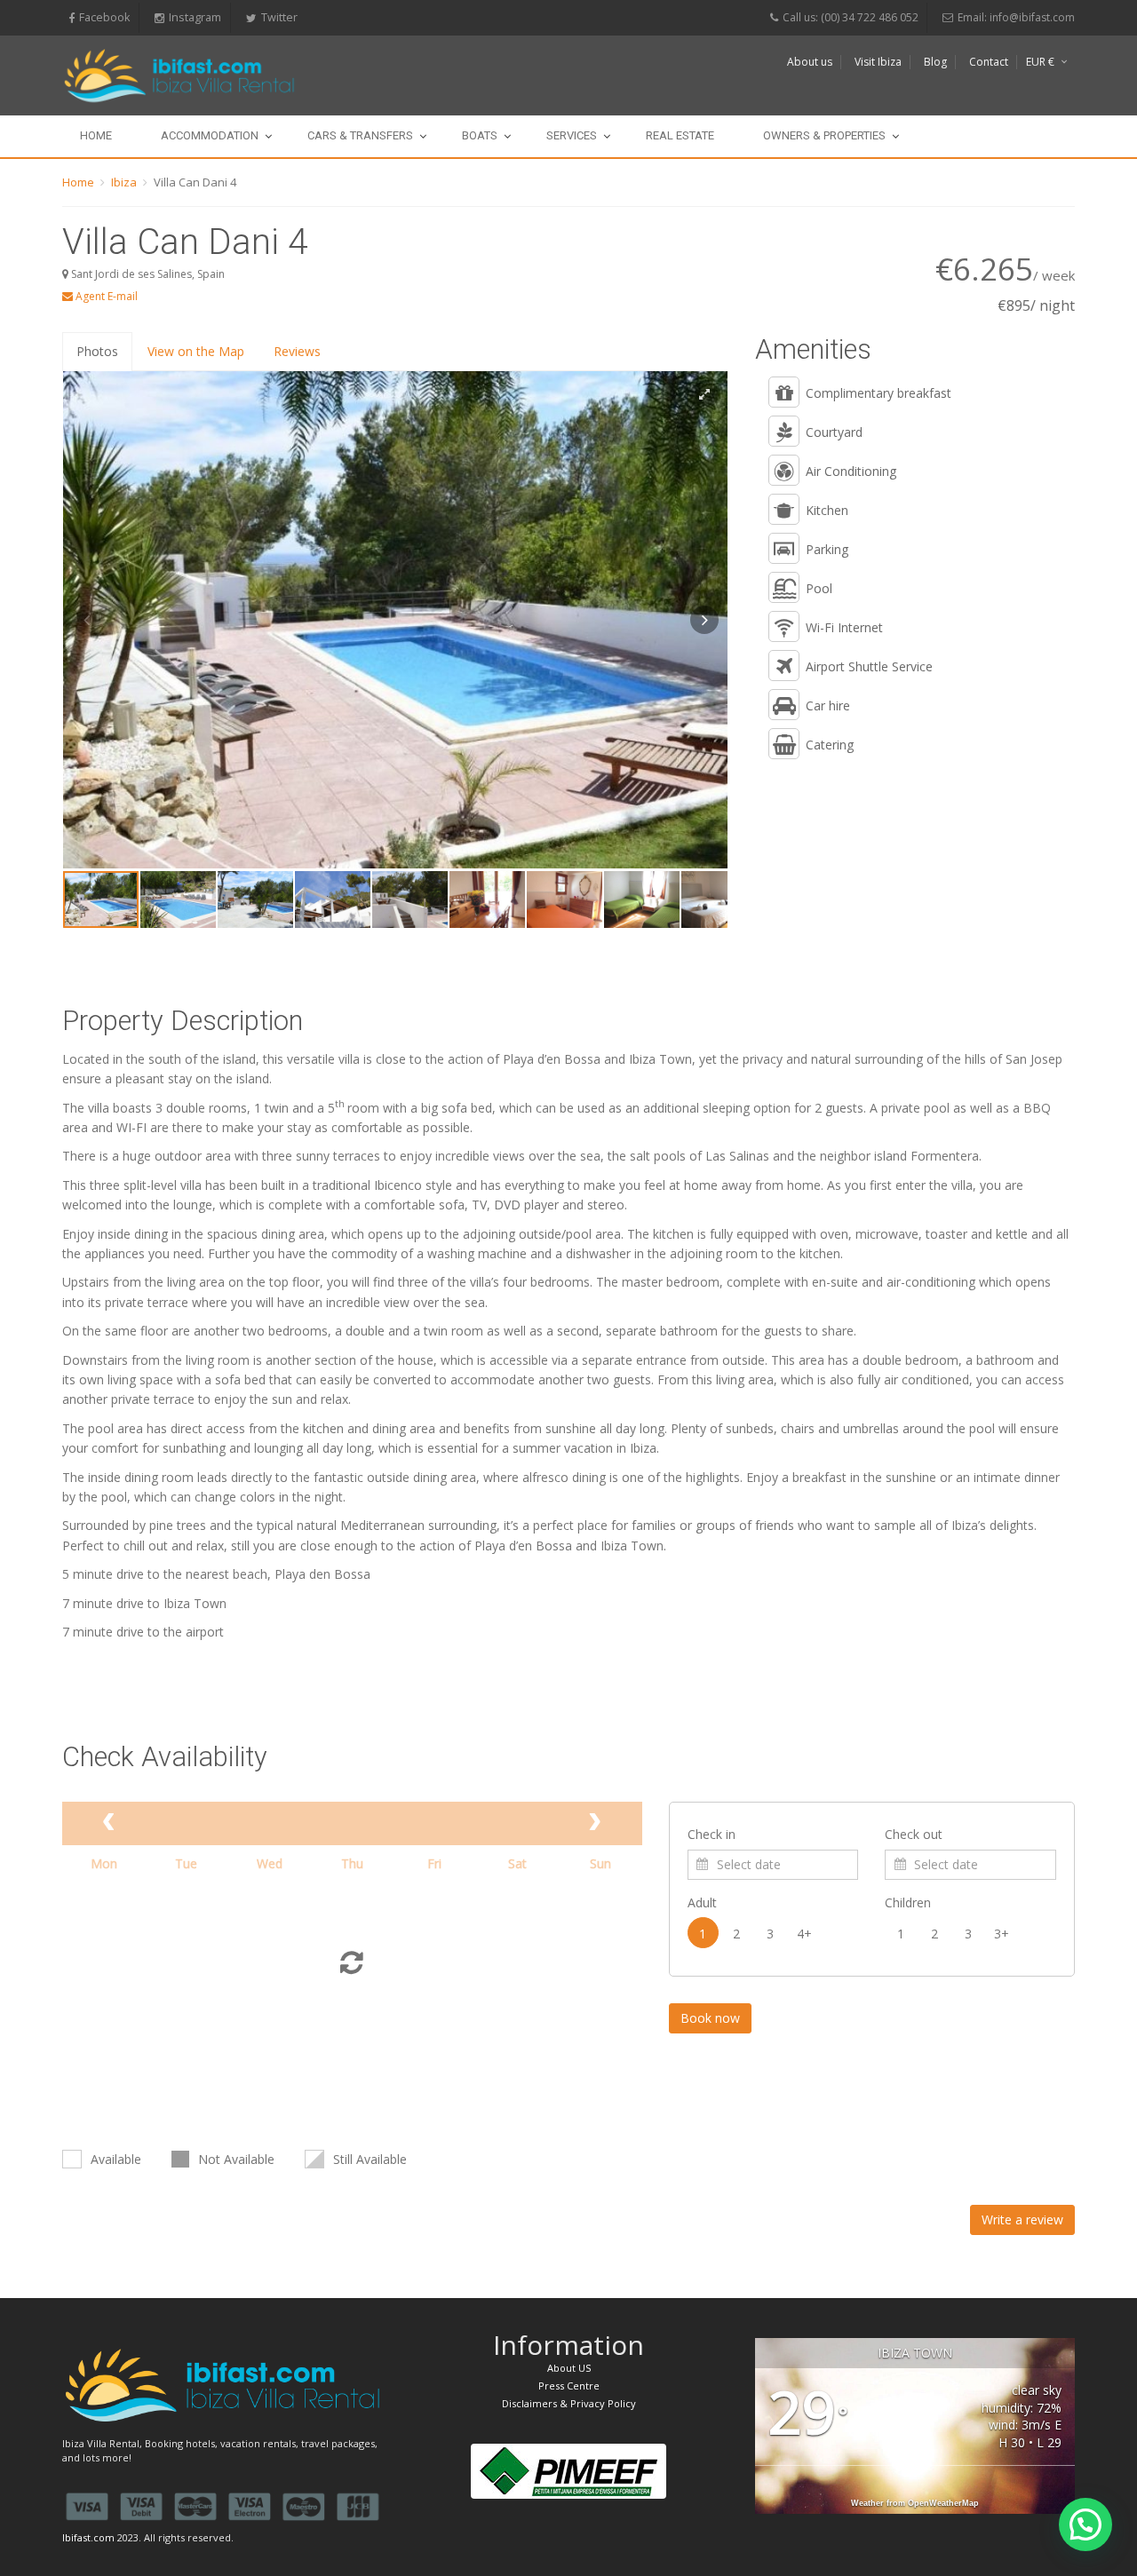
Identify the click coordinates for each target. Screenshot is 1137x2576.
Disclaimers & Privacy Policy (569, 2403)
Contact (989, 62)
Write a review (1022, 2219)
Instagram (195, 17)
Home (96, 135)
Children (908, 1902)
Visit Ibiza (878, 62)
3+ (1002, 1934)
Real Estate (680, 135)
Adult (702, 1902)
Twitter (279, 17)
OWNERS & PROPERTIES (824, 135)
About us (810, 62)
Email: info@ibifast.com (1016, 17)
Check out (914, 1834)
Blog (935, 62)
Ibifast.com (88, 2537)
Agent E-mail (105, 296)
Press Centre (569, 2386)
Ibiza (124, 182)
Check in (712, 1834)
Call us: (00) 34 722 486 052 (851, 17)
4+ (804, 1934)
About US (569, 2368)
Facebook (104, 17)
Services (572, 135)
